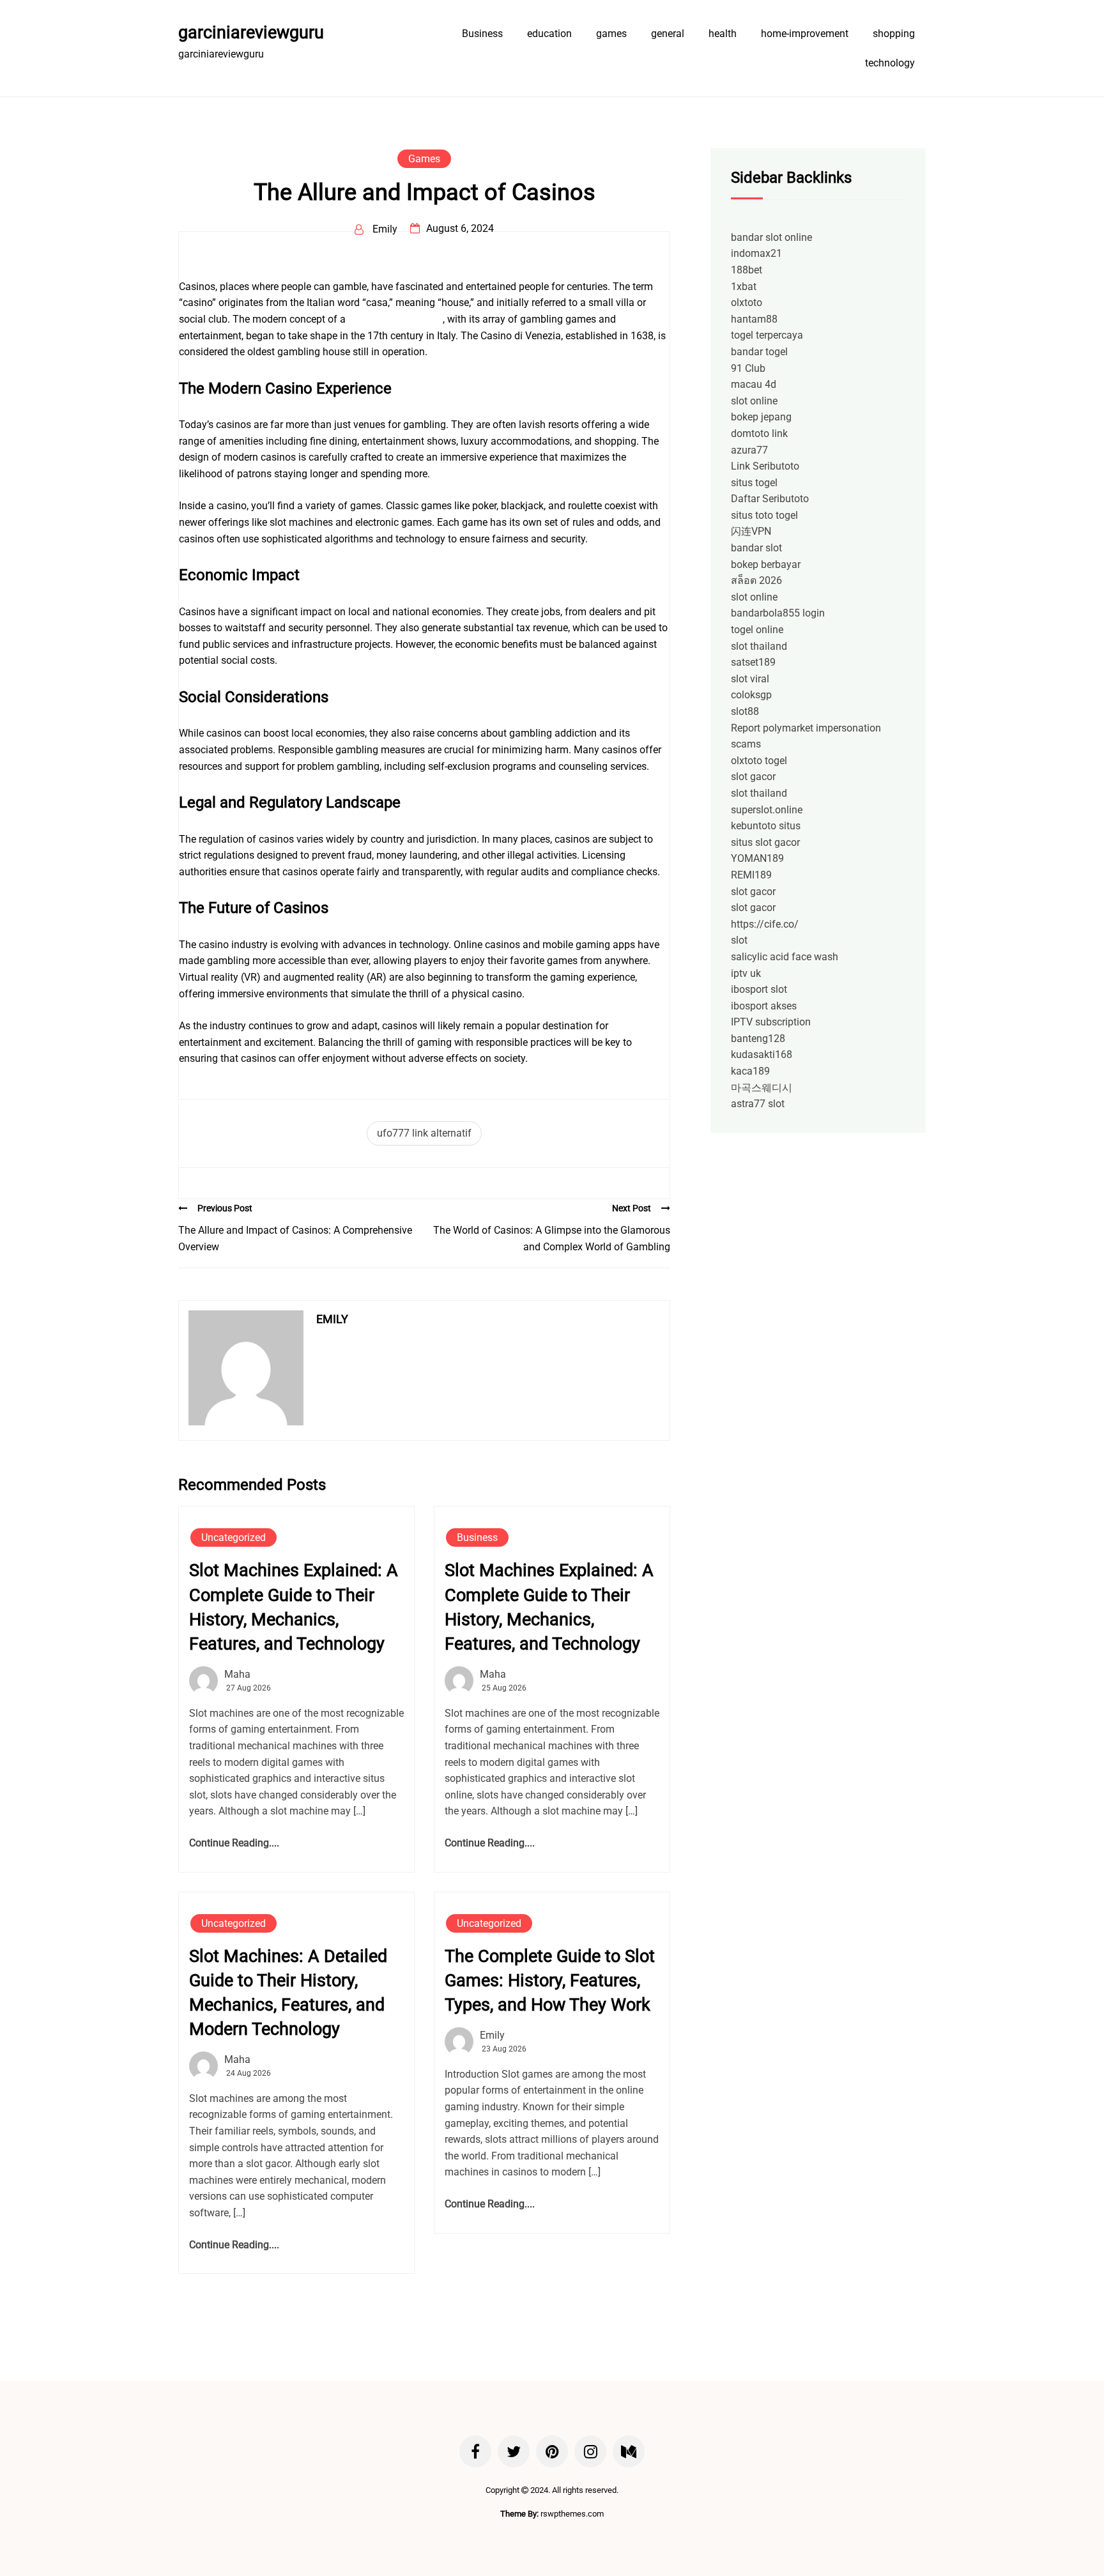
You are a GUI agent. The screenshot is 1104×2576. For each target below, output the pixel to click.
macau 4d (754, 384)
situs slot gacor (765, 842)
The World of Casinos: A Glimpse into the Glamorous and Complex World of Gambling (552, 1238)
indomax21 (756, 253)
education (549, 34)
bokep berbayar (766, 564)
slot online (754, 401)
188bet (747, 270)
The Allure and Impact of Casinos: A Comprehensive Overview (295, 1238)
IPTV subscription (771, 1022)
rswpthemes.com (572, 2514)
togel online (757, 630)
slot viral (750, 679)
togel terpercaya (767, 335)
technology (890, 63)
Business (482, 34)
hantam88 (754, 319)
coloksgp (751, 695)
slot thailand (759, 646)
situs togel (754, 483)
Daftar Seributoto (770, 499)
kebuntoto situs (766, 826)
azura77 (749, 450)
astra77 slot (758, 1104)
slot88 (745, 711)
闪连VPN (751, 531)
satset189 (753, 662)
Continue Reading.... (234, 1843)
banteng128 (758, 1039)
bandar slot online (771, 237)
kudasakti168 (762, 1054)
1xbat (744, 287)
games (611, 34)
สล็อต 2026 (756, 580)
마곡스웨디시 (762, 1088)
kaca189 (750, 1071)
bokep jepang (761, 417)
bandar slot (756, 548)
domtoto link (759, 433)
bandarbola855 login (778, 613)
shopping (894, 34)
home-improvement (805, 34)
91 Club (748, 368)
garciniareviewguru (251, 33)
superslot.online (767, 810)
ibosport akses (764, 1006)
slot (739, 940)
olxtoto (747, 303)
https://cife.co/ (765, 924)
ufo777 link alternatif (424, 1133)
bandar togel (759, 352)
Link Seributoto (765, 466)
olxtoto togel (759, 761)
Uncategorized (234, 1537)
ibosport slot (759, 989)
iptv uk (746, 973)
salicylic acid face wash (785, 957)
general (668, 34)
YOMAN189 (757, 858)
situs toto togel (764, 515)
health (723, 34)
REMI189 (751, 875)
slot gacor (753, 777)
